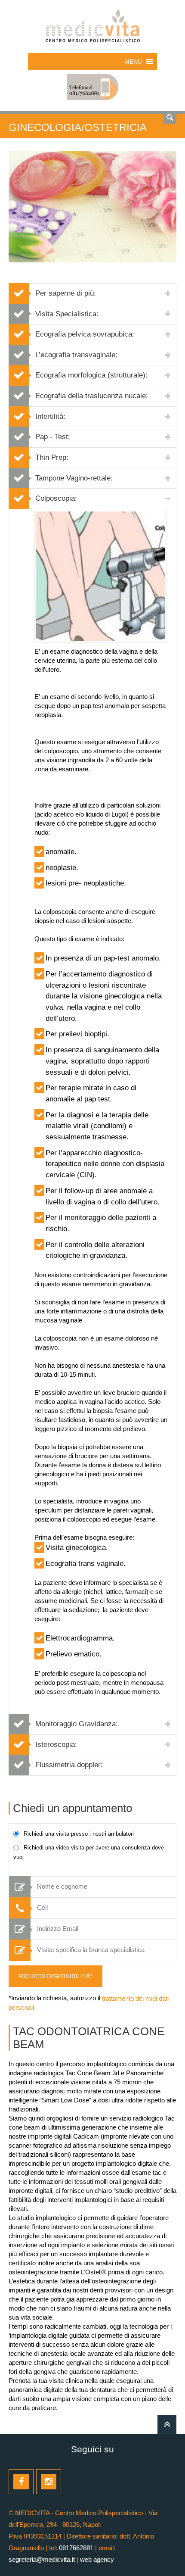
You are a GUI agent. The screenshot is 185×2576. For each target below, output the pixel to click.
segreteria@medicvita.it (42, 2559)
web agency (97, 2559)
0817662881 (76, 2548)
